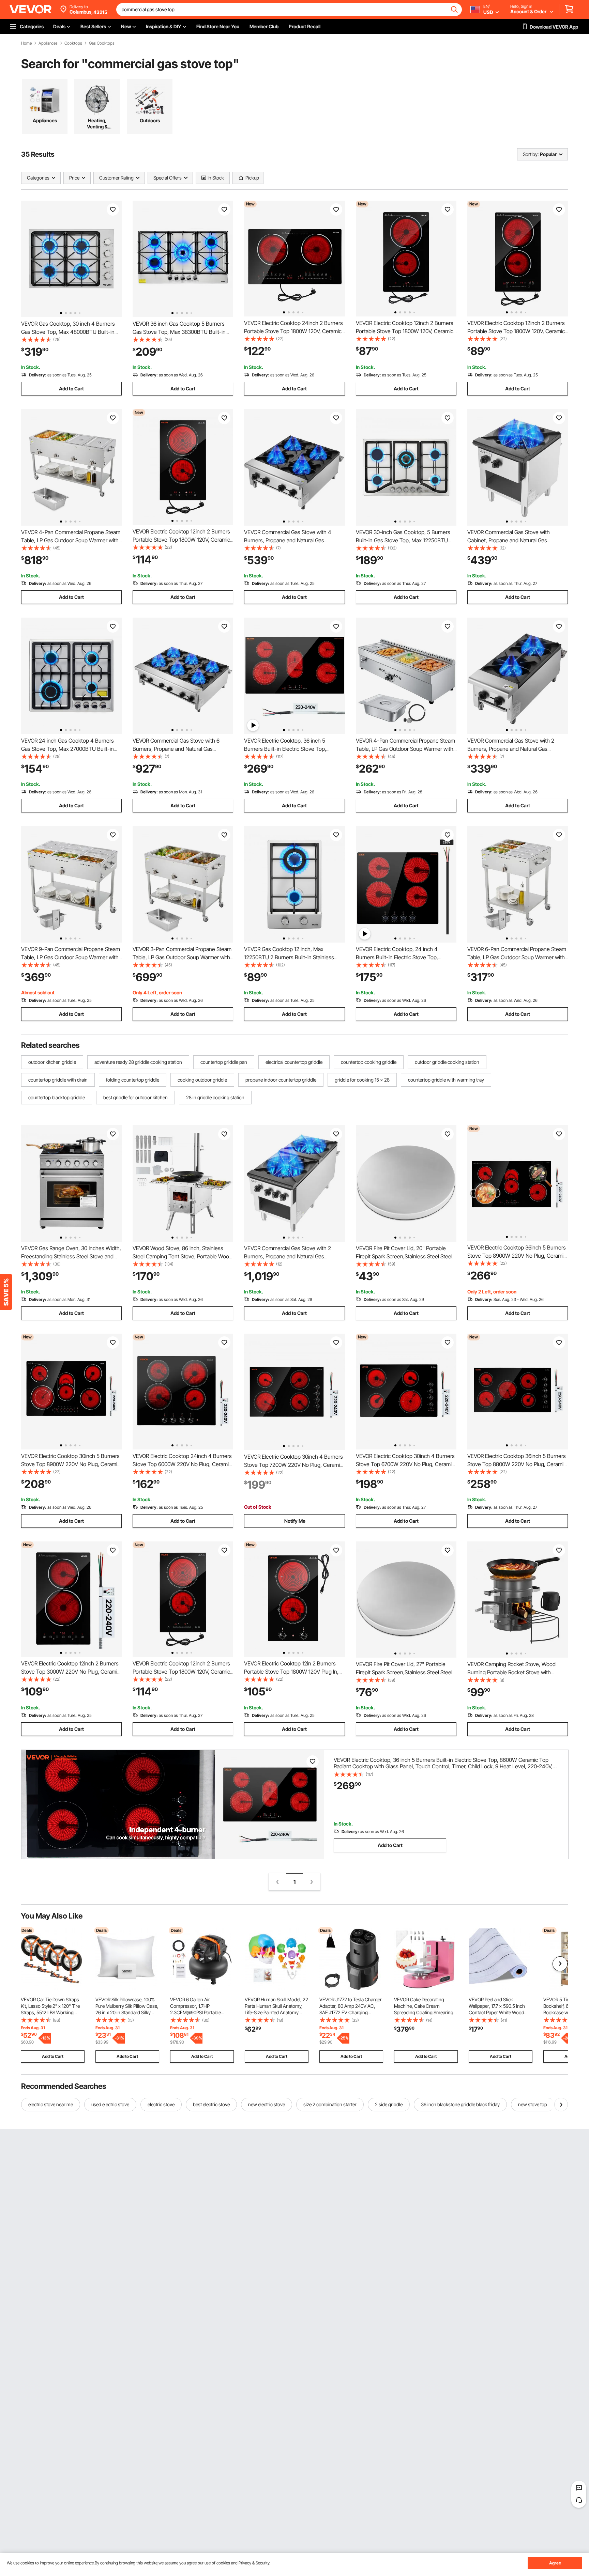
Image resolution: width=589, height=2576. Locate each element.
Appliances (48, 43)
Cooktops (73, 43)
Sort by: (531, 154)
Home (26, 43)
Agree (555, 2563)
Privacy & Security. (254, 2563)
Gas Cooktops (102, 43)
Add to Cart (71, 389)
